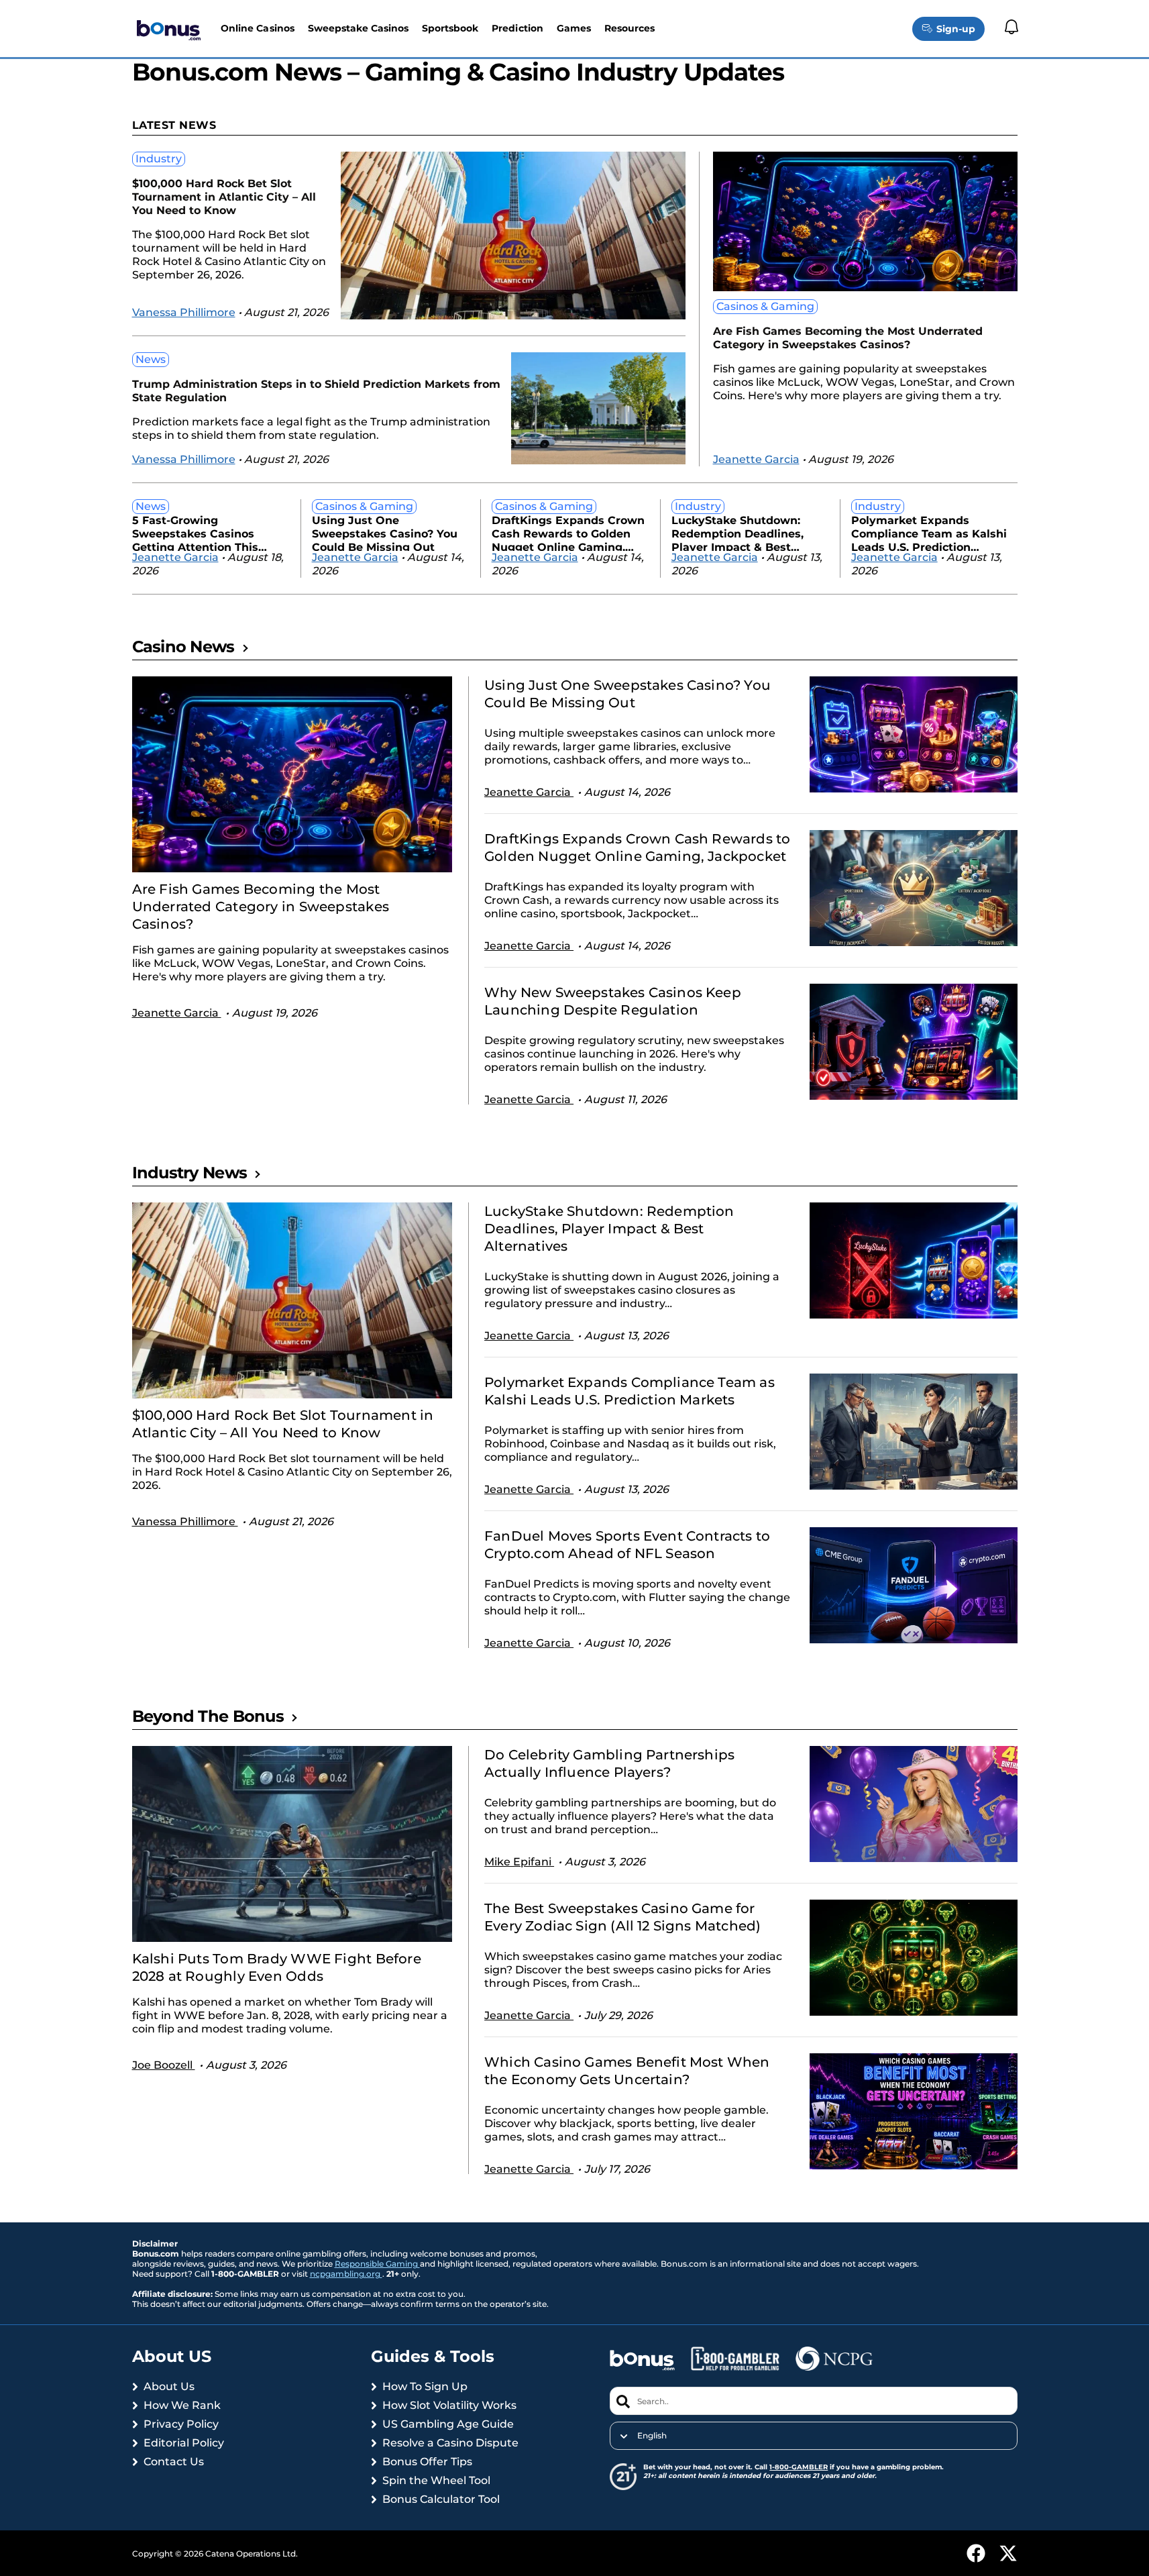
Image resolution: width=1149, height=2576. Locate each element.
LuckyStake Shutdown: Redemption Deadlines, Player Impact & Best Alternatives (737, 532)
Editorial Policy (184, 2443)
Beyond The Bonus (208, 1716)
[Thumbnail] (292, 774)
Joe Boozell (164, 2065)
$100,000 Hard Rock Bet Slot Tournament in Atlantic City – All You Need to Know (224, 197)
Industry (159, 159)
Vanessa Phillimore (184, 312)
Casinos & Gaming (765, 306)
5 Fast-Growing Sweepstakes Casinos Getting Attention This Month (195, 532)
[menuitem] (813, 2436)
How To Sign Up (425, 2386)
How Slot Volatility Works (449, 2405)
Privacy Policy (181, 2424)
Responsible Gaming (377, 2264)
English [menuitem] (652, 2436)
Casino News (183, 647)
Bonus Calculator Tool (441, 2499)
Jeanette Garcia (756, 459)
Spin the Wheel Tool (436, 2480)
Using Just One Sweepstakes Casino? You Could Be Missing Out (385, 532)
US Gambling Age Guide (448, 2424)
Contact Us (174, 2462)
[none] (813, 2436)
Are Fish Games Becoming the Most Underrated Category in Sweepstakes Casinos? (848, 338)
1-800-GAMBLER (799, 2467)
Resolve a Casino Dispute (450, 2443)
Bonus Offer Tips (427, 2462)
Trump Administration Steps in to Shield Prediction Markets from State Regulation (316, 391)
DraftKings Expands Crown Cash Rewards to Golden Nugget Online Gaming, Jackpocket (568, 532)
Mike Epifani (519, 1862)
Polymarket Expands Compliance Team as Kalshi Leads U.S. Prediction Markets (929, 532)
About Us (169, 2386)
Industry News (190, 1173)
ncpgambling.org (346, 2274)
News (151, 359)
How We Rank (182, 2405)
